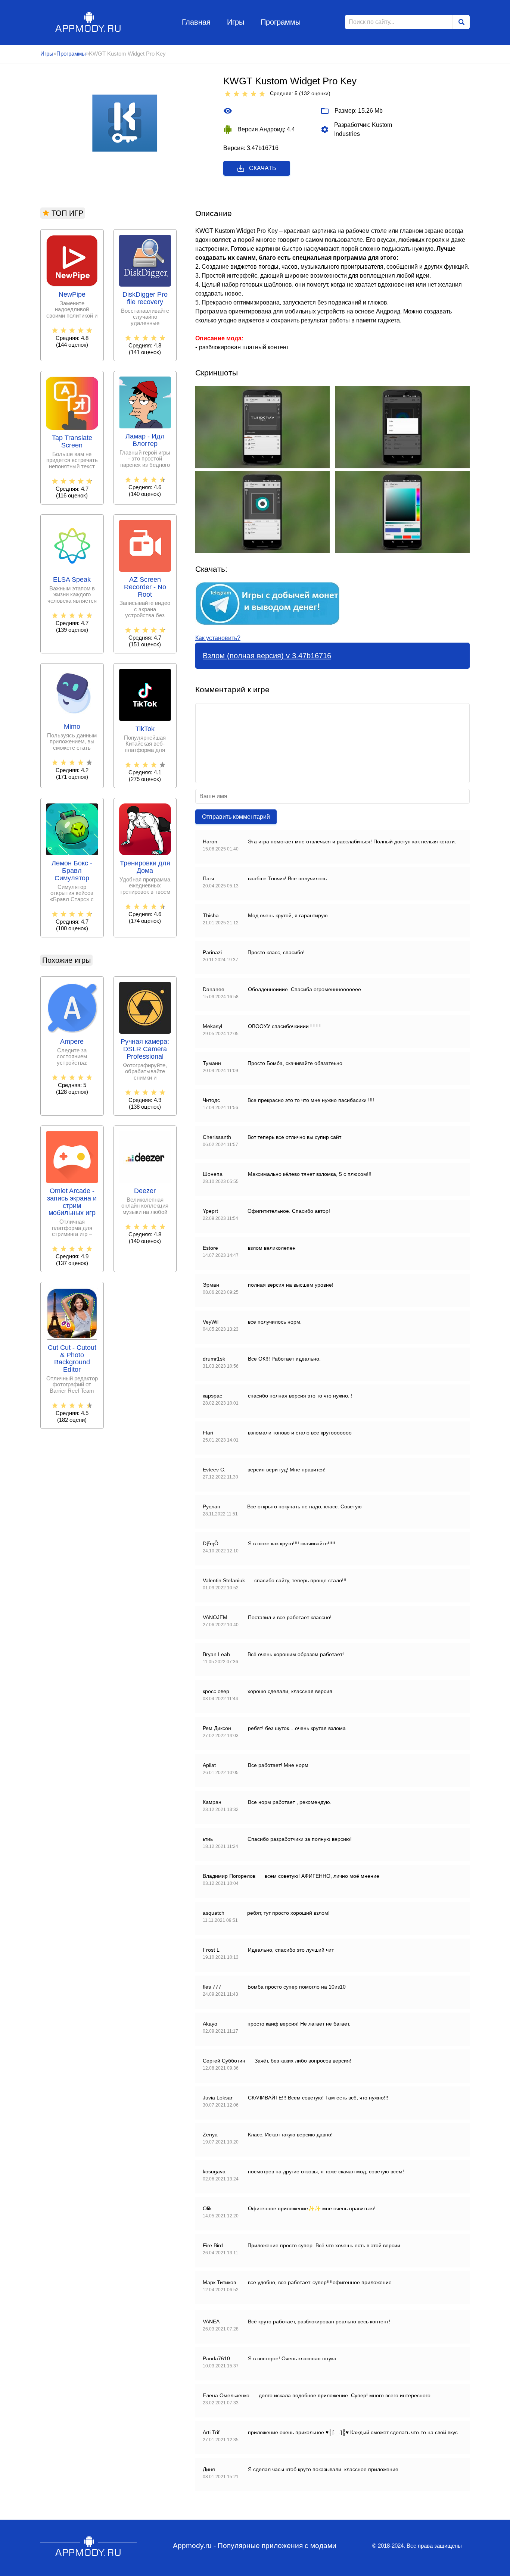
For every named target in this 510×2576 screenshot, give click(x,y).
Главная (196, 22)
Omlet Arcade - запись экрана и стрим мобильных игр (72, 1202)
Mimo (72, 727)
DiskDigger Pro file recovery (145, 298)
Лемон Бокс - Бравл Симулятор (72, 871)
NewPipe (72, 295)
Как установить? (218, 638)
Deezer (145, 1191)
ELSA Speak (72, 580)
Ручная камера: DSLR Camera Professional (145, 1049)
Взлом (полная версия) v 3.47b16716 (267, 656)
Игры (236, 22)
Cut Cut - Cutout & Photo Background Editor (72, 1359)
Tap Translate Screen (72, 442)
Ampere (72, 1042)
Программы (281, 22)
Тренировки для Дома (145, 867)
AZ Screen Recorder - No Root (145, 587)
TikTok (145, 729)
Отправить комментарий (236, 817)
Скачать (263, 168)
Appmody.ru (89, 22)
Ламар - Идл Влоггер (145, 440)
